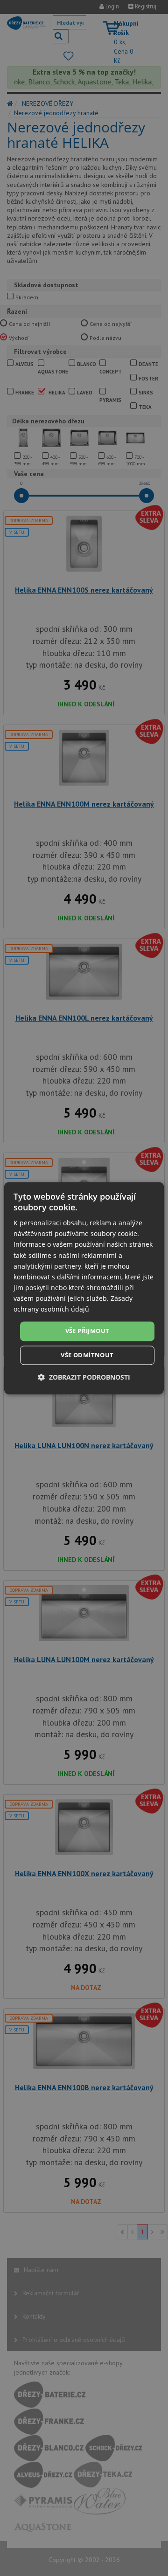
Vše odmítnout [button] (87, 1355)
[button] (84, 1377)
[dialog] (84, 1288)
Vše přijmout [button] (87, 1331)
